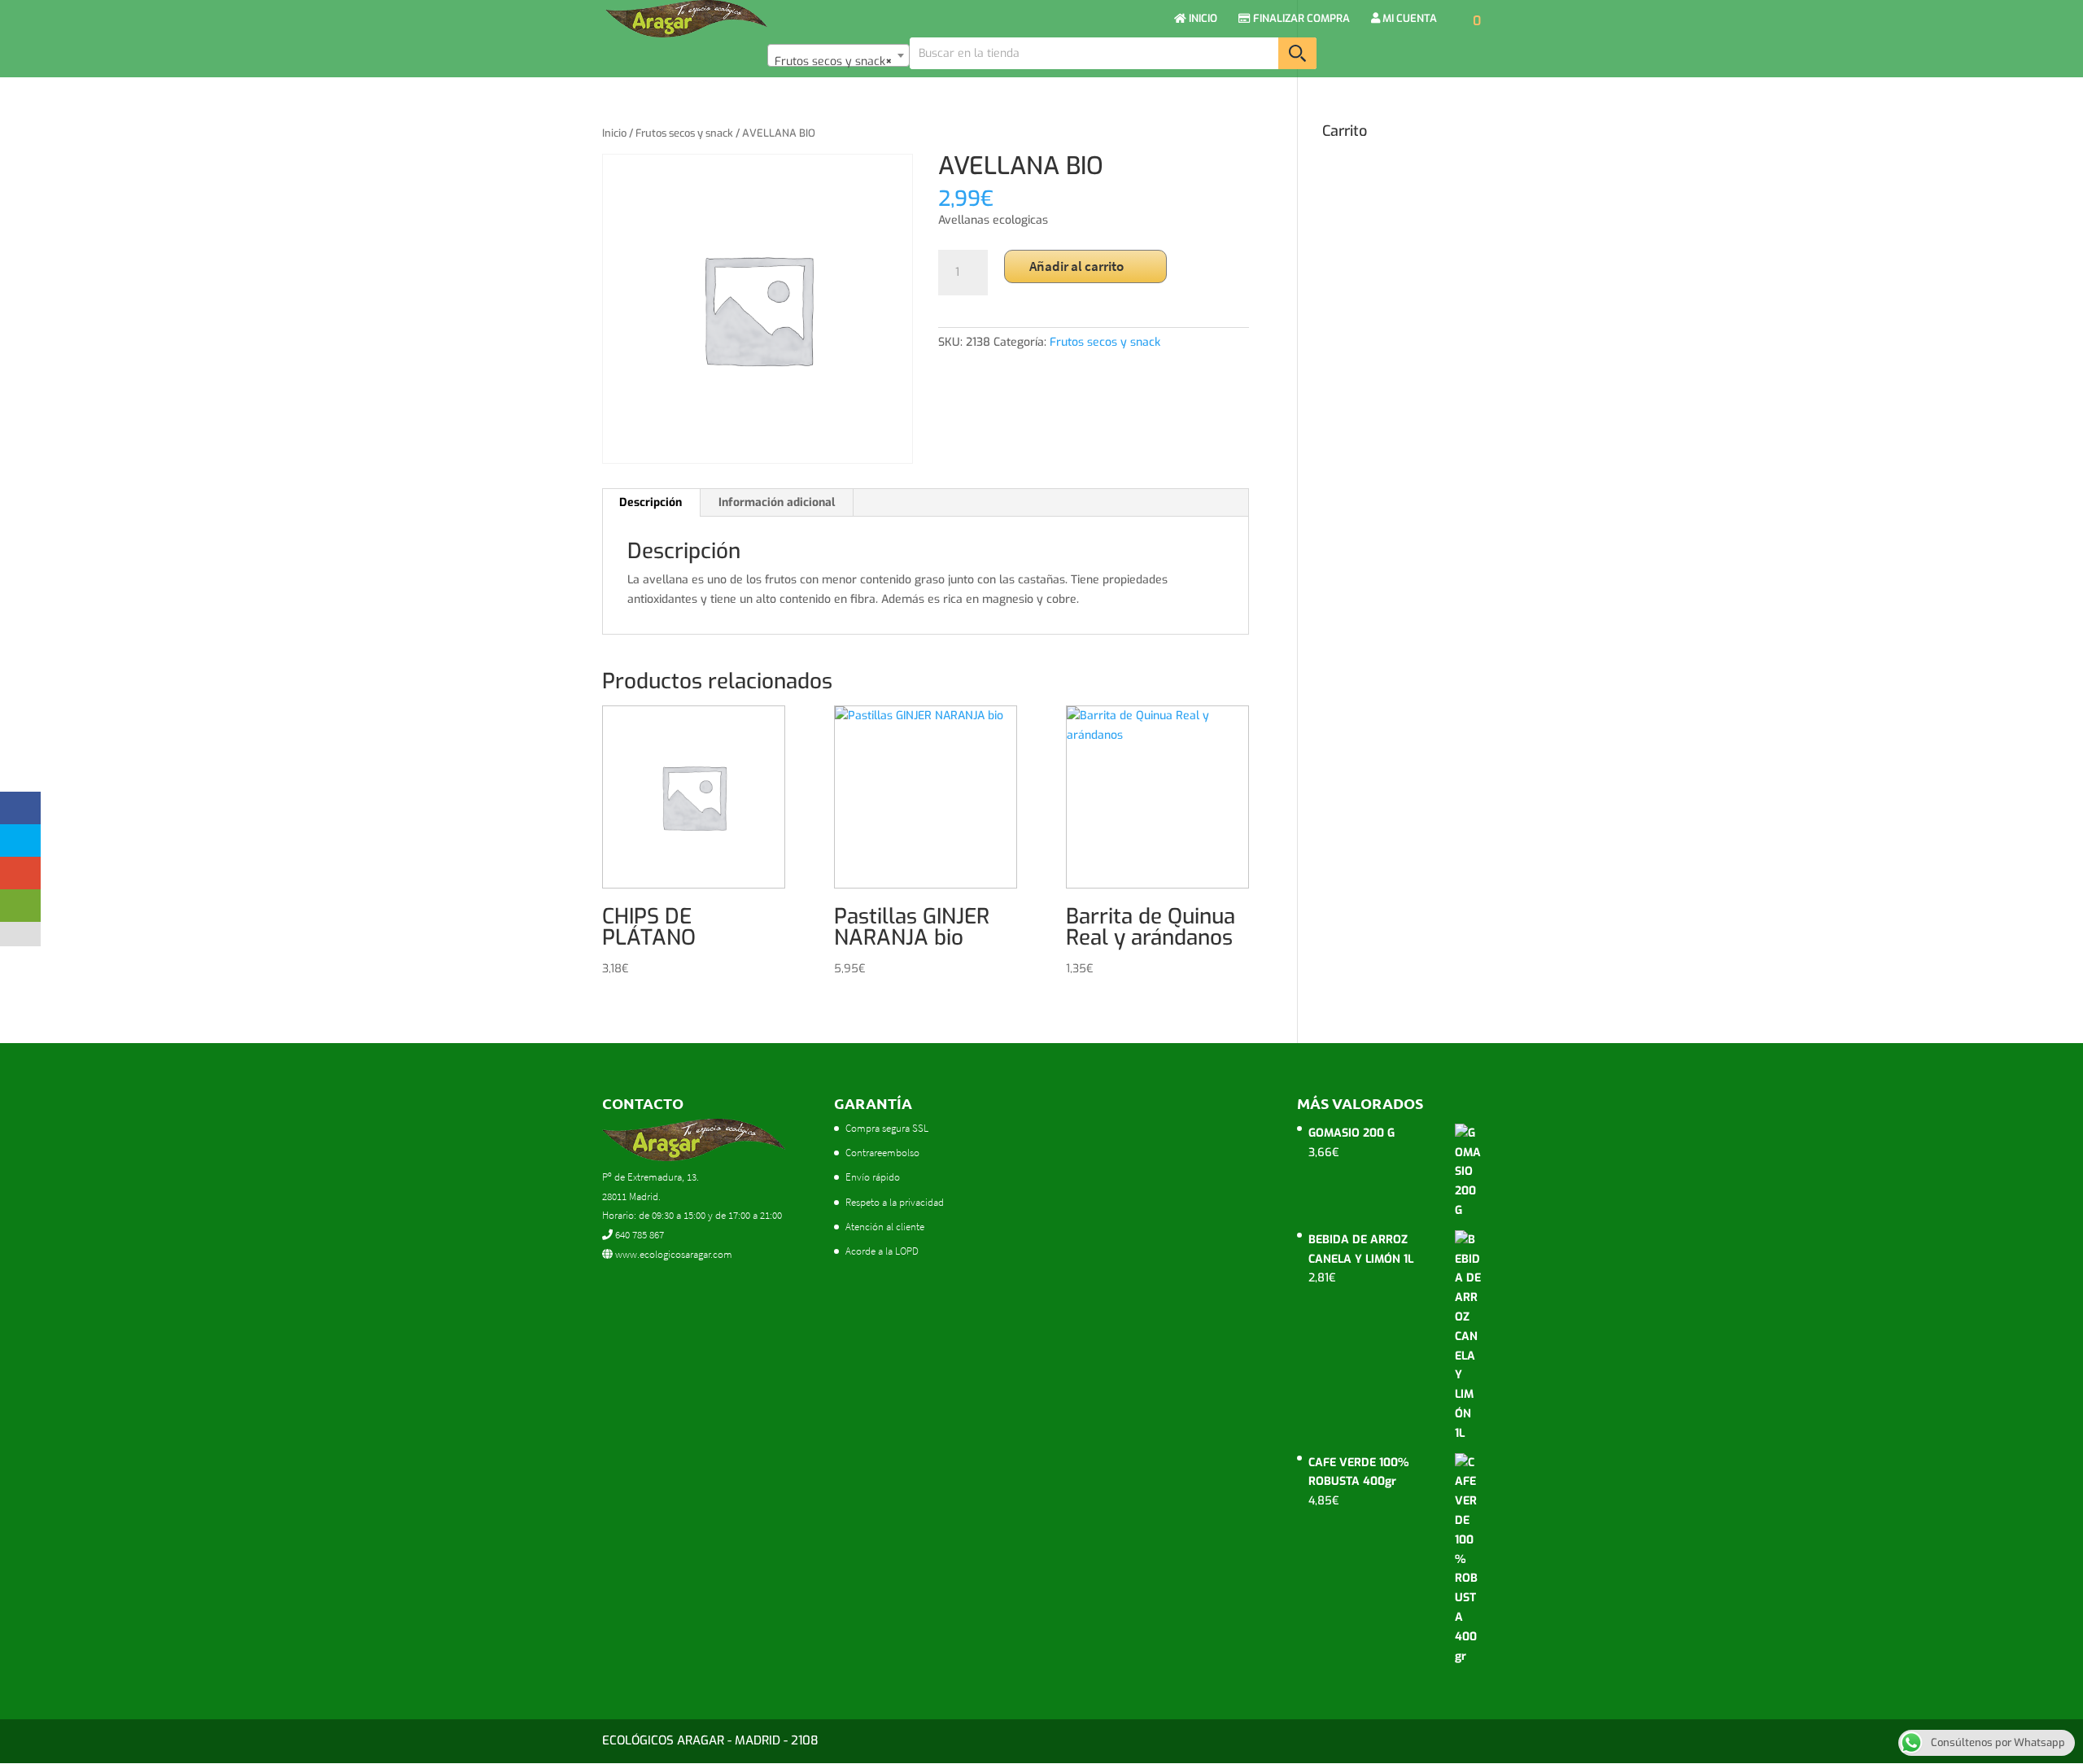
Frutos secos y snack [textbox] (834, 61)
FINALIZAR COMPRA (1300, 19)
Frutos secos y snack (684, 133)
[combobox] (838, 55)
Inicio (614, 133)
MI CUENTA (1408, 19)
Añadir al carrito (1076, 266)
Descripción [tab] (651, 502)
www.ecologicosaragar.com (672, 1254)
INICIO (1202, 19)
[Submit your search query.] (1297, 53)
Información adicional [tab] (777, 502)
